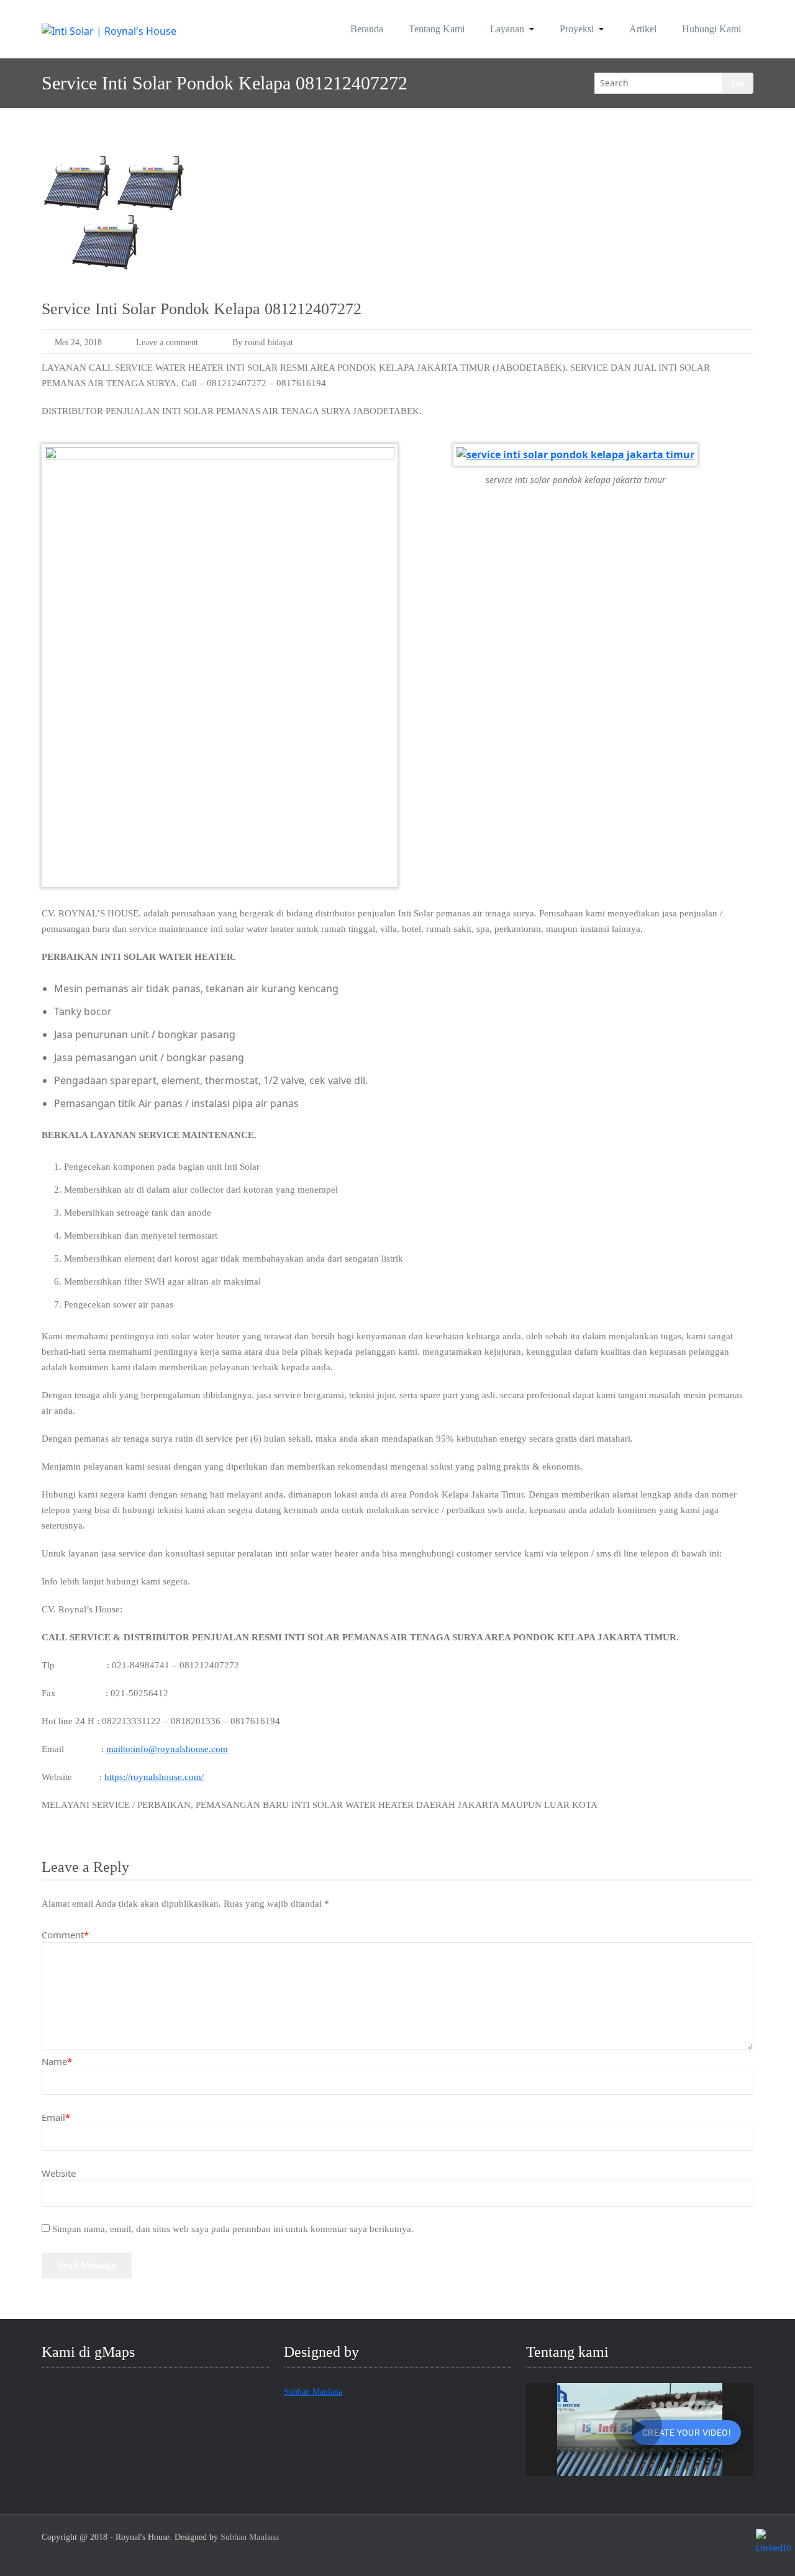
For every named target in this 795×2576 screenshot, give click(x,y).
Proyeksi (577, 29)
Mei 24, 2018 (78, 342)
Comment (65, 1935)
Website (59, 2173)
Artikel (643, 29)
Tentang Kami (437, 29)
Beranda (367, 29)
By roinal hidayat (263, 342)
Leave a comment (167, 342)
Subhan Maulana (313, 2392)
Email (56, 2117)
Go (738, 83)
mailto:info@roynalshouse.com (167, 1749)
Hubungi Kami (711, 29)
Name (57, 2061)
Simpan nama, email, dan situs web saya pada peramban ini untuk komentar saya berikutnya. (233, 2229)
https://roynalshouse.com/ (154, 1777)
